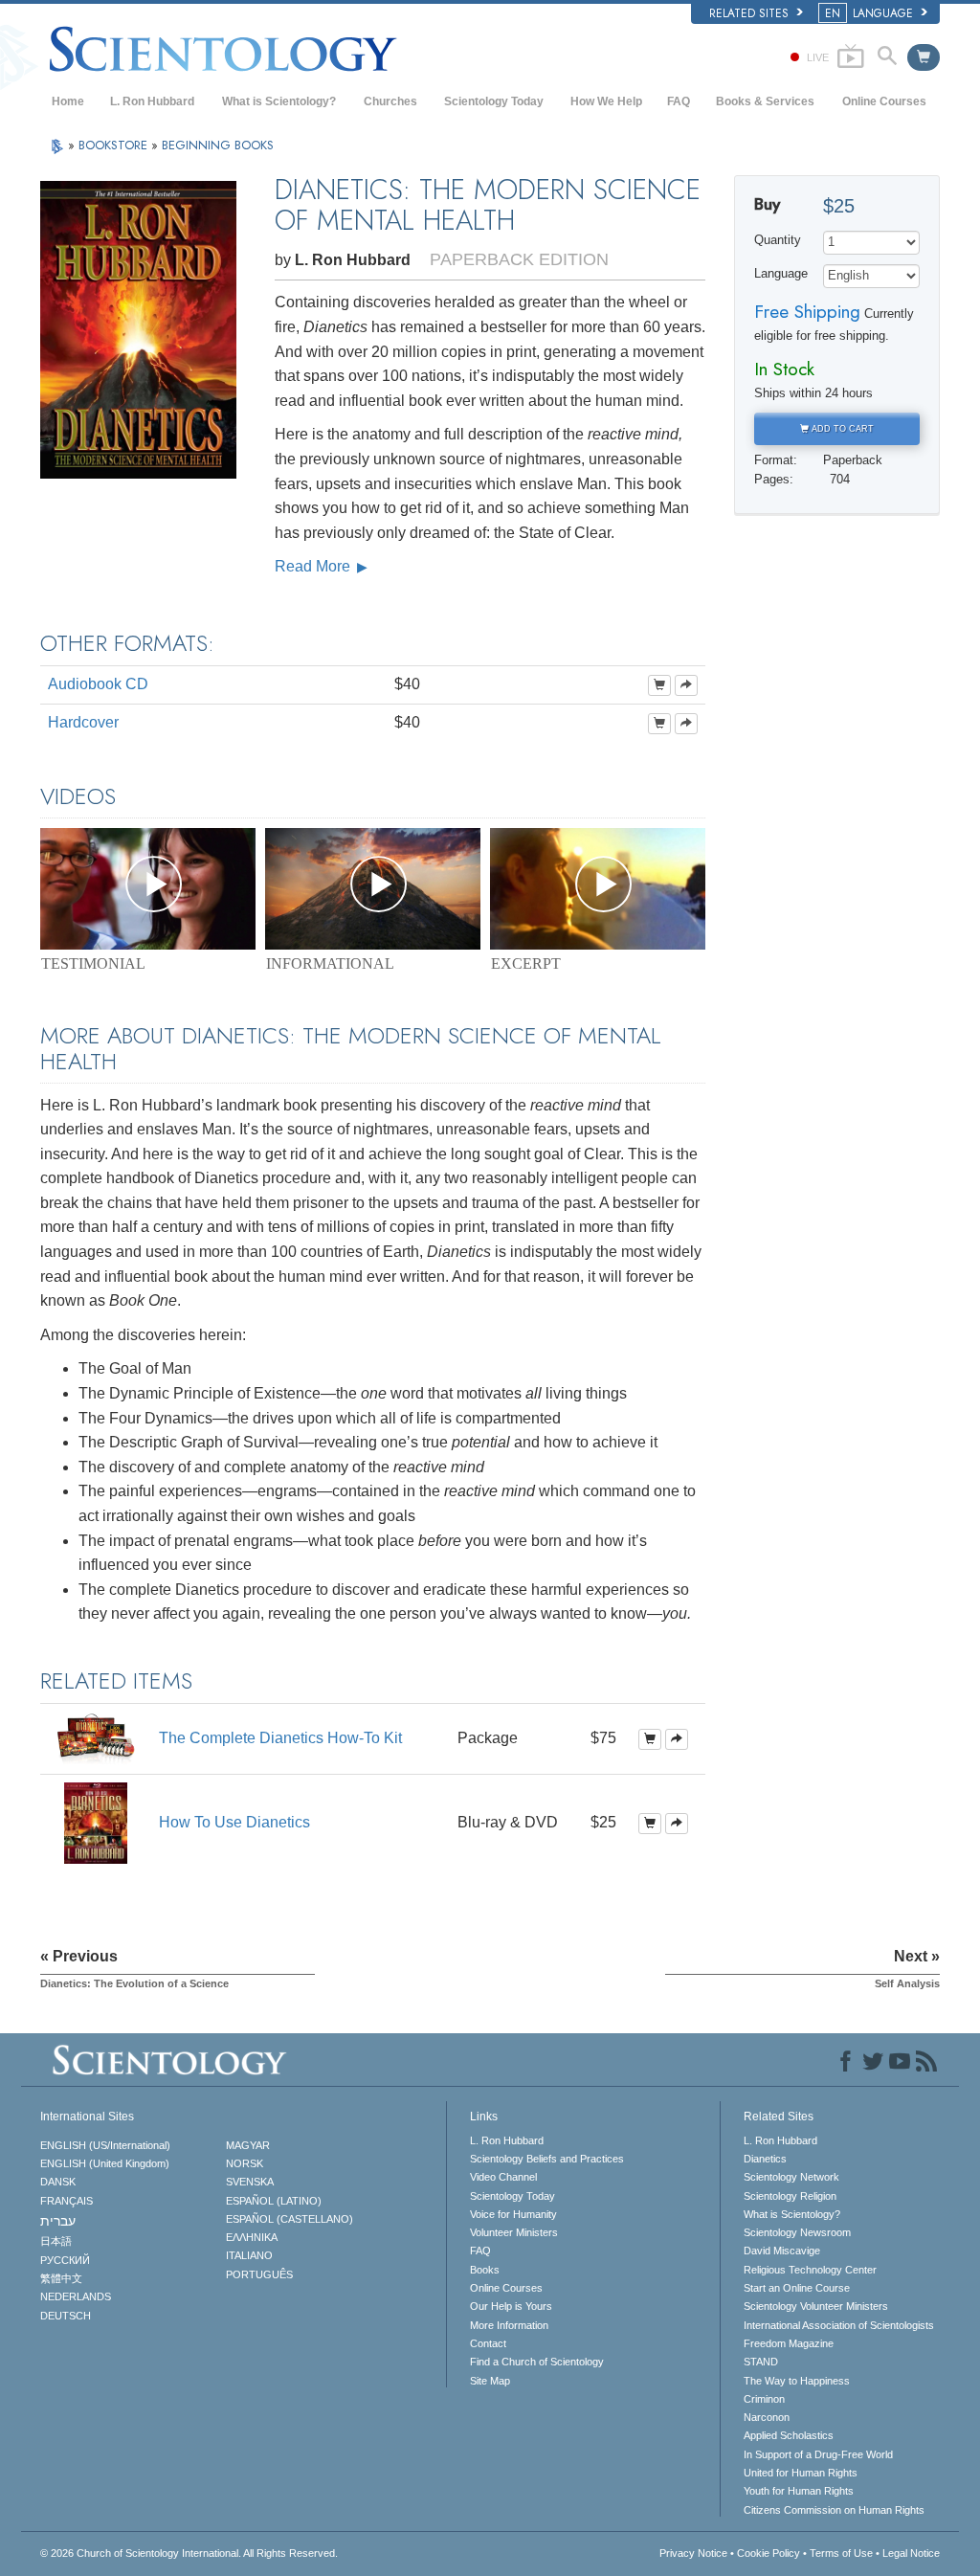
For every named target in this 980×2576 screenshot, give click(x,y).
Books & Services (765, 101)
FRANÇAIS (67, 2201)
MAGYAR (248, 2145)
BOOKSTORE (115, 145)
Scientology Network (791, 2177)
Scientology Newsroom (797, 2232)
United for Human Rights (801, 2473)
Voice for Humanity (513, 2214)
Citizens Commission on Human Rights (834, 2510)
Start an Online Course (797, 2288)
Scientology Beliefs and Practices (547, 2159)
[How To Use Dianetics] (96, 1822)
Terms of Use (841, 2553)
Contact (488, 2343)
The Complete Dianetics (280, 1738)
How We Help (606, 101)
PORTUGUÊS (259, 2274)
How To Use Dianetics (234, 1822)
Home (68, 101)
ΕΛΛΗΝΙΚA (252, 2237)
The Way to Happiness (797, 2381)
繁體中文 (61, 2278)
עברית (58, 2221)
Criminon (764, 2399)
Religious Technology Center (810, 2270)
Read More (314, 566)
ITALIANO (249, 2255)
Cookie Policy (768, 2553)
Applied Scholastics (789, 2435)
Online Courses (884, 101)
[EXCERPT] (598, 889)
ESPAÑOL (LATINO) (274, 2201)
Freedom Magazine (789, 2343)
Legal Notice (911, 2553)
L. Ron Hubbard (152, 101)
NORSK (245, 2163)
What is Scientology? (279, 101)
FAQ (679, 101)
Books (485, 2270)
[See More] (686, 685)
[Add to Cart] (659, 685)
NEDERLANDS (76, 2296)
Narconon (767, 2417)
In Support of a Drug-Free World (818, 2454)
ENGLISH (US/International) (105, 2145)
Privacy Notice (693, 2553)
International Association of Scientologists (839, 2325)
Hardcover (83, 722)
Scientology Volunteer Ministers (816, 2306)
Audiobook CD (98, 684)
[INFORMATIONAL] (373, 889)
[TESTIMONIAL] (148, 889)
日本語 (56, 2241)
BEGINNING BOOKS (218, 145)
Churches (390, 101)
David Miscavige (782, 2251)
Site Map (490, 2381)
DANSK (58, 2182)
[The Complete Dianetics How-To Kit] (96, 1738)
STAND (761, 2362)
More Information (509, 2325)
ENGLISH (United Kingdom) (105, 2163)
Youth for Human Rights (799, 2491)
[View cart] (924, 57)
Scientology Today (494, 101)
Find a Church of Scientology (537, 2362)
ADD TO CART (841, 429)
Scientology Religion (790, 2196)
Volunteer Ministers (514, 2232)
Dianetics (765, 2159)
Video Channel (503, 2177)
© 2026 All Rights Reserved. (189, 2553)
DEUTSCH (66, 2316)
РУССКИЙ (65, 2260)
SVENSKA (250, 2182)
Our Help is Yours (511, 2306)
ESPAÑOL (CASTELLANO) (290, 2219)
